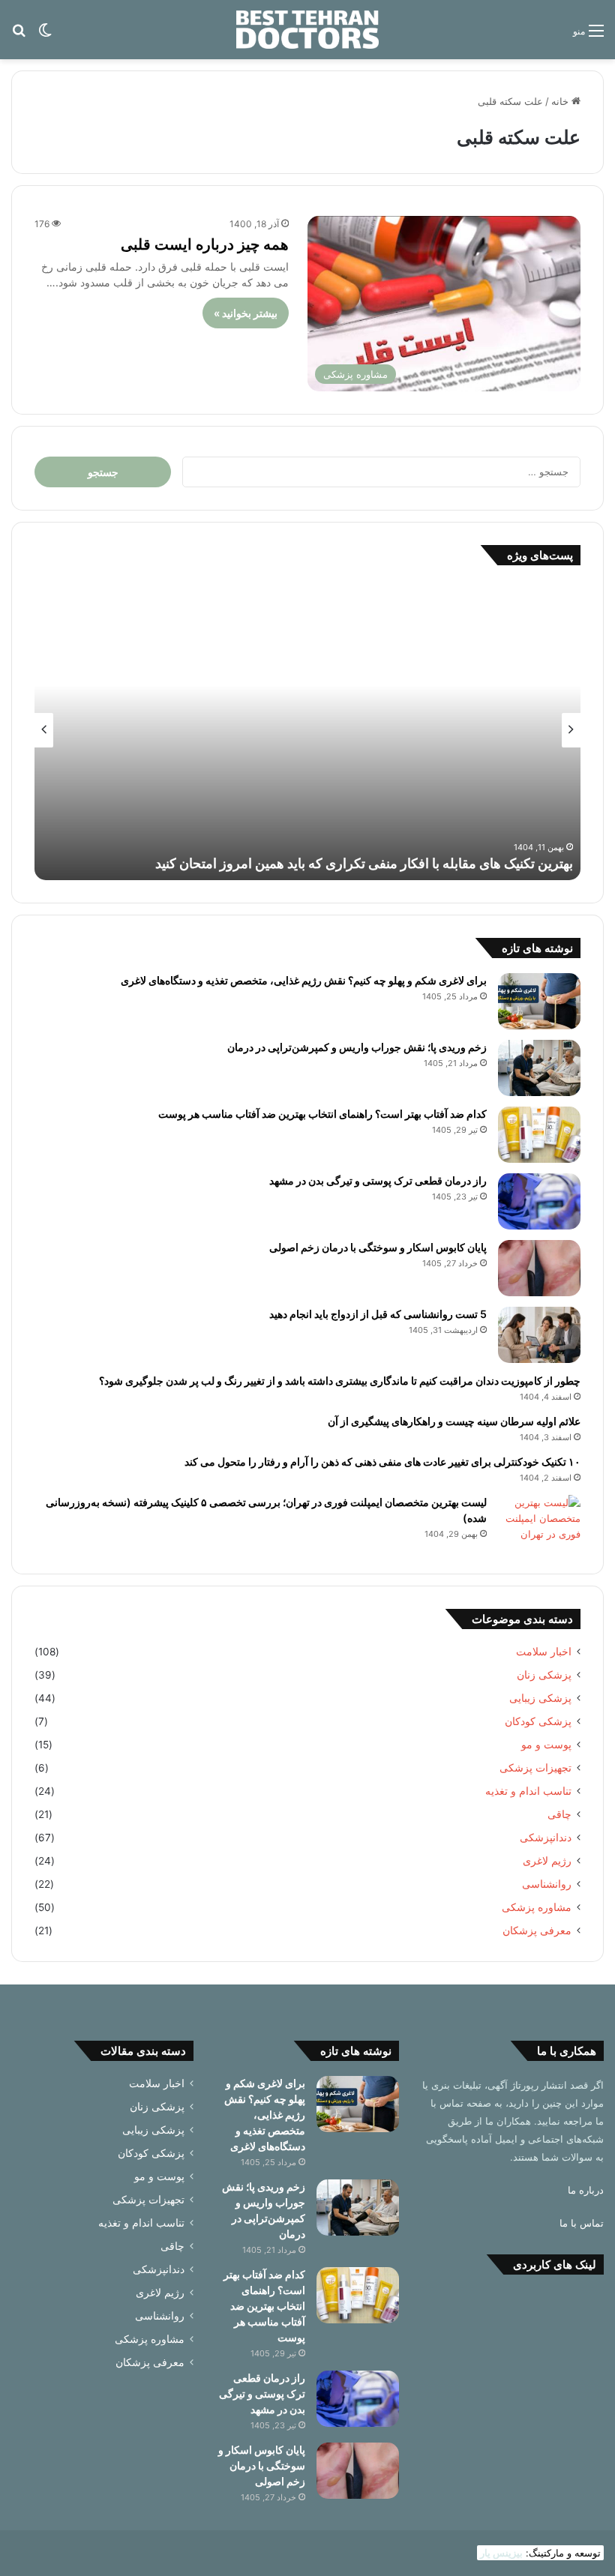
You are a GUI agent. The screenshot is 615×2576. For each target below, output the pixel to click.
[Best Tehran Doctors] (307, 30)
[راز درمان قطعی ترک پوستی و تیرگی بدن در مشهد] (539, 1201)
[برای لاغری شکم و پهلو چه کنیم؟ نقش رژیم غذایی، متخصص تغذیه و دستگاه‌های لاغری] (539, 1001)
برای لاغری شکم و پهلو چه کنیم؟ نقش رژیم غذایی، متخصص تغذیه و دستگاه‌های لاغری (304, 980)
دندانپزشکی (546, 1838)
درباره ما (586, 2190)
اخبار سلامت (544, 1652)
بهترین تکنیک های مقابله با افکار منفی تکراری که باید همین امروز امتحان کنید (364, 863)
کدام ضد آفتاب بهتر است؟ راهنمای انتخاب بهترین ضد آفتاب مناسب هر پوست (322, 1114)
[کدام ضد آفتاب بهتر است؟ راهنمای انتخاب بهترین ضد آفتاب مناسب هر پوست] (539, 1135)
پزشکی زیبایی (540, 1698)
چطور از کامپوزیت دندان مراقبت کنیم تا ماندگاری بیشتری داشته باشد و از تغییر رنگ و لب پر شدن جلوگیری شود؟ (340, 1381)
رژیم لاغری (547, 1861)
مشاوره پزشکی (537, 1907)
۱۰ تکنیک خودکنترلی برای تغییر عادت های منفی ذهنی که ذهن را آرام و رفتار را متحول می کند (382, 1462)
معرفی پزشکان (537, 1931)
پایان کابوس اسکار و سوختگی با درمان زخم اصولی (378, 1247)
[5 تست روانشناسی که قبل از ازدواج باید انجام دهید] (539, 1335)
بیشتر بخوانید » (246, 313)
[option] (307, 730)
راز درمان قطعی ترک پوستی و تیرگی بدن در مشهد (378, 1180)
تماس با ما (582, 2223)
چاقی (559, 1814)
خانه (561, 101)
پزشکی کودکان (538, 1721)
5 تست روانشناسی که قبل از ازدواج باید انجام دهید (378, 1314)
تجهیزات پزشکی (535, 1768)
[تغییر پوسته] (45, 36)
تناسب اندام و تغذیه (528, 1791)
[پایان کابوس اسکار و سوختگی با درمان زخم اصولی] (539, 1268)
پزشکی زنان (544, 1675)
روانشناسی (547, 1884)
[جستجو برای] (19, 36)
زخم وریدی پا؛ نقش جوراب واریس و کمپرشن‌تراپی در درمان (357, 1047)
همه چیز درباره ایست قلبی (205, 244)
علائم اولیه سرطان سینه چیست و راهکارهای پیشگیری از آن (454, 1421)
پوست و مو (546, 1745)
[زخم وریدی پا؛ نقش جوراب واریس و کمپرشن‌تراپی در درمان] (539, 1068)
